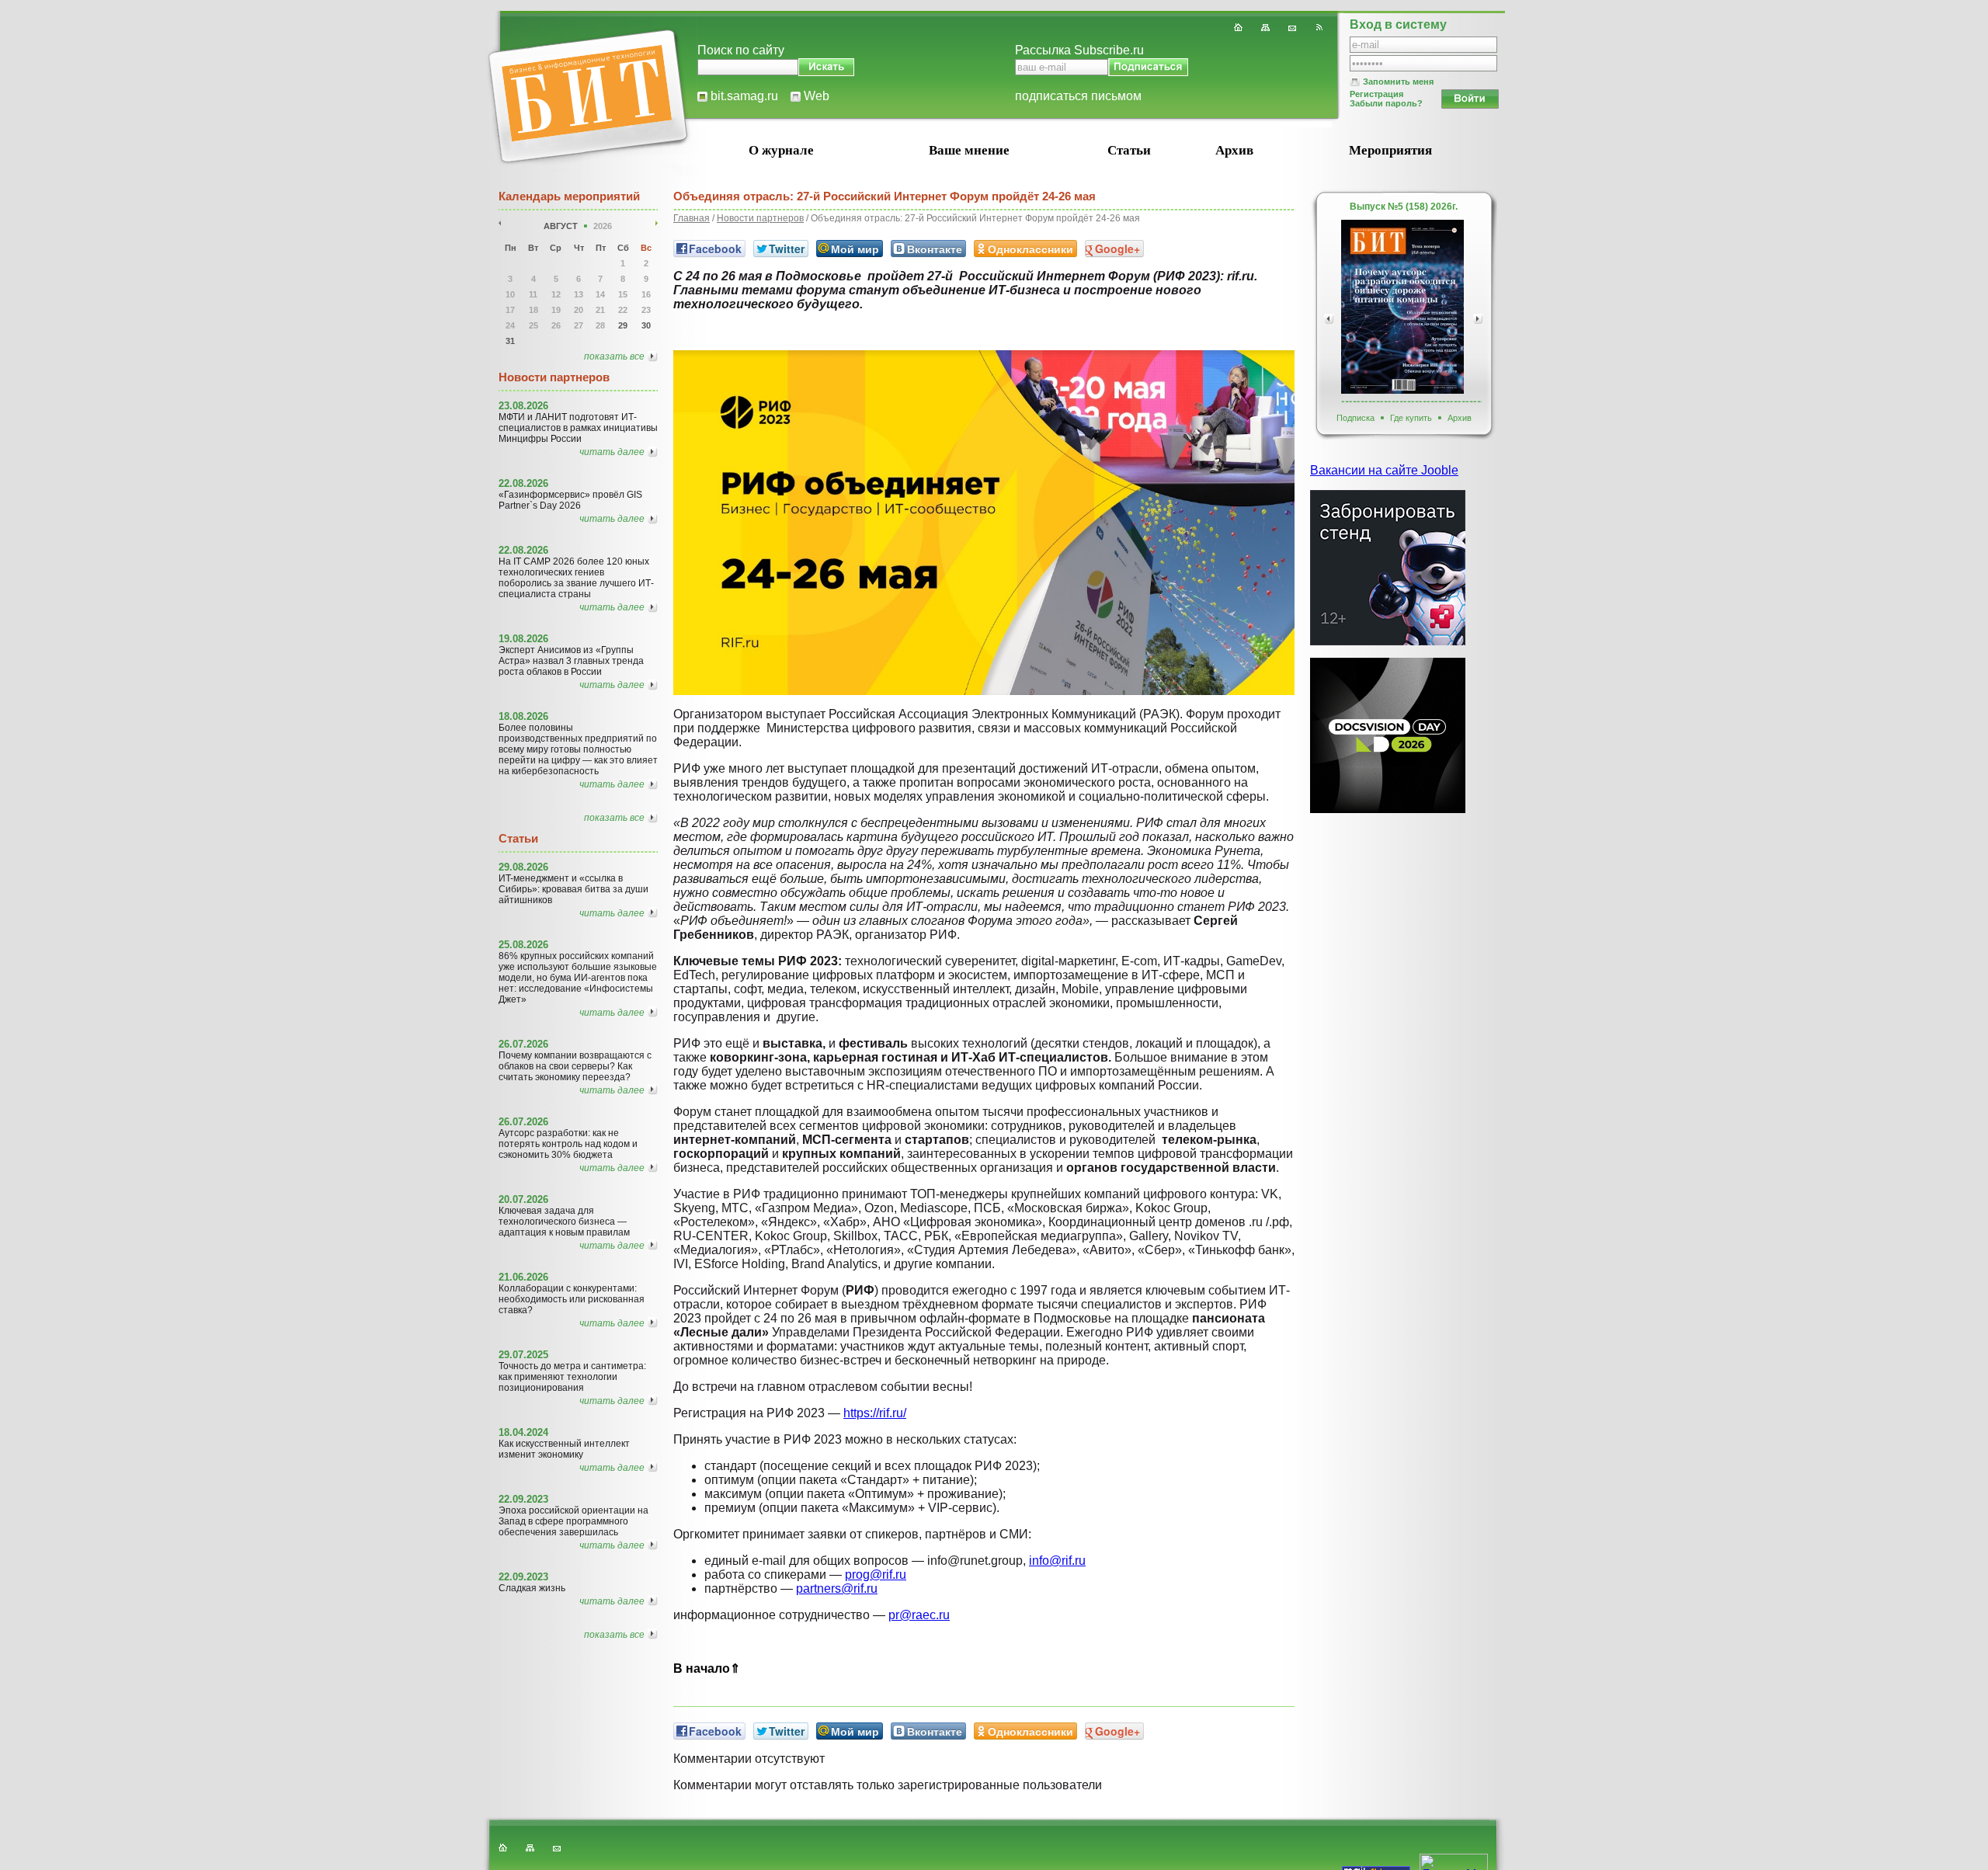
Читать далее (612, 452)
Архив (1234, 150)
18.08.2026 (523, 716)
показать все (614, 356)
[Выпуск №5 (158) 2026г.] (1402, 307)
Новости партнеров (760, 218)
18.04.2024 (523, 1432)
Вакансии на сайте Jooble (1384, 470)
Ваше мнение (969, 150)
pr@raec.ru (919, 1615)
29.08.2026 (523, 867)
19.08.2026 (523, 639)
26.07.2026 (523, 1044)
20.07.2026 (523, 1199)
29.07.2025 (523, 1355)
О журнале (781, 150)
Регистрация (1376, 94)
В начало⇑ (707, 1668)
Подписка (1355, 418)
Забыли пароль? (1386, 103)
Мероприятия (1390, 150)
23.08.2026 (523, 406)
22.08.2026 (523, 483)
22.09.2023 (523, 1499)
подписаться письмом (1078, 96)
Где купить (1411, 418)
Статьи (1129, 150)
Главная (692, 218)
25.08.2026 (523, 945)
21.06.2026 (523, 1277)
